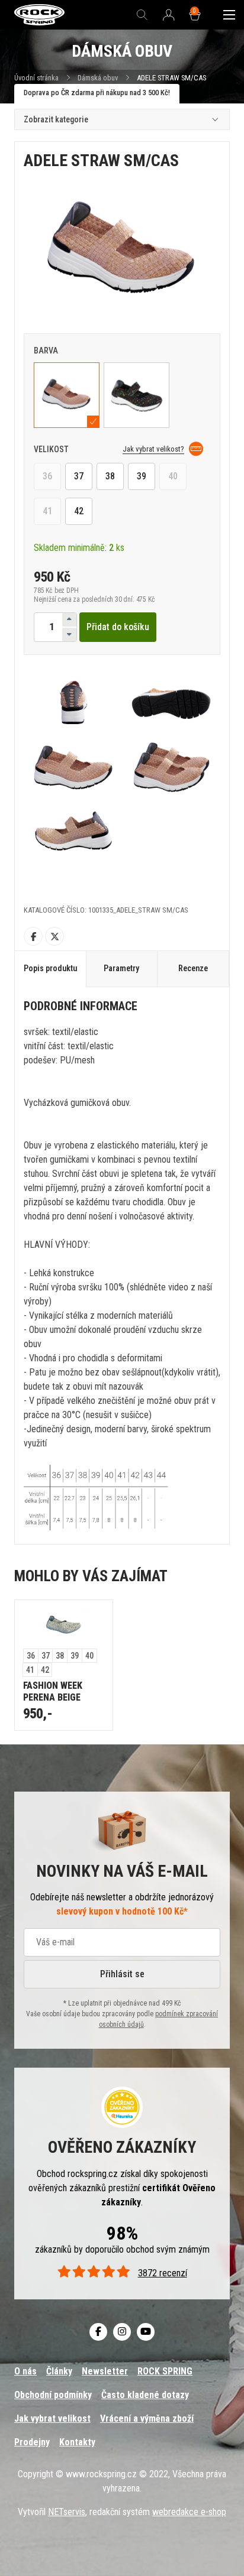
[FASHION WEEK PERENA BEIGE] (64, 1624)
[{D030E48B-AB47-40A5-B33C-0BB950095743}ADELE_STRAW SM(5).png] (73, 833)
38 (110, 476)
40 (173, 476)
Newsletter (105, 2371)
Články (59, 2371)
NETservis (67, 2512)
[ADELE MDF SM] (137, 395)
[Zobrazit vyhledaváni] (142, 15)
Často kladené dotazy (145, 2395)
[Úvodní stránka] (39, 15)
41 (47, 511)
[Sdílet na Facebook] (33, 936)
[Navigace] (229, 15)
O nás (25, 2371)
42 (79, 511)
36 (47, 476)
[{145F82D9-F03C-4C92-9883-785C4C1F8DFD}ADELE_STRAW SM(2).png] (73, 702)
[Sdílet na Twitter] (54, 936)
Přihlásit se (122, 1974)
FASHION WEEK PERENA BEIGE (53, 1691)
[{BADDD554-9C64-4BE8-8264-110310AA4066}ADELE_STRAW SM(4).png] (73, 768)
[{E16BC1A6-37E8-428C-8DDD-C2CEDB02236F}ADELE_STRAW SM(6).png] (171, 768)
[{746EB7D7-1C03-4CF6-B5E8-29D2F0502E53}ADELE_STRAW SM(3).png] (171, 702)
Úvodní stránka (36, 78)
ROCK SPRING (165, 2371)
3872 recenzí (162, 2273)
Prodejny (32, 2442)
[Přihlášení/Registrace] (169, 15)
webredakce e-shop (189, 2512)
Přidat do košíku (118, 627)
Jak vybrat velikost (52, 2418)
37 (79, 476)
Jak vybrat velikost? (153, 449)
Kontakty (77, 2442)
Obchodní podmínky (53, 2395)
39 (142, 476)
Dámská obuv (99, 78)
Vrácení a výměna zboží (147, 2418)
